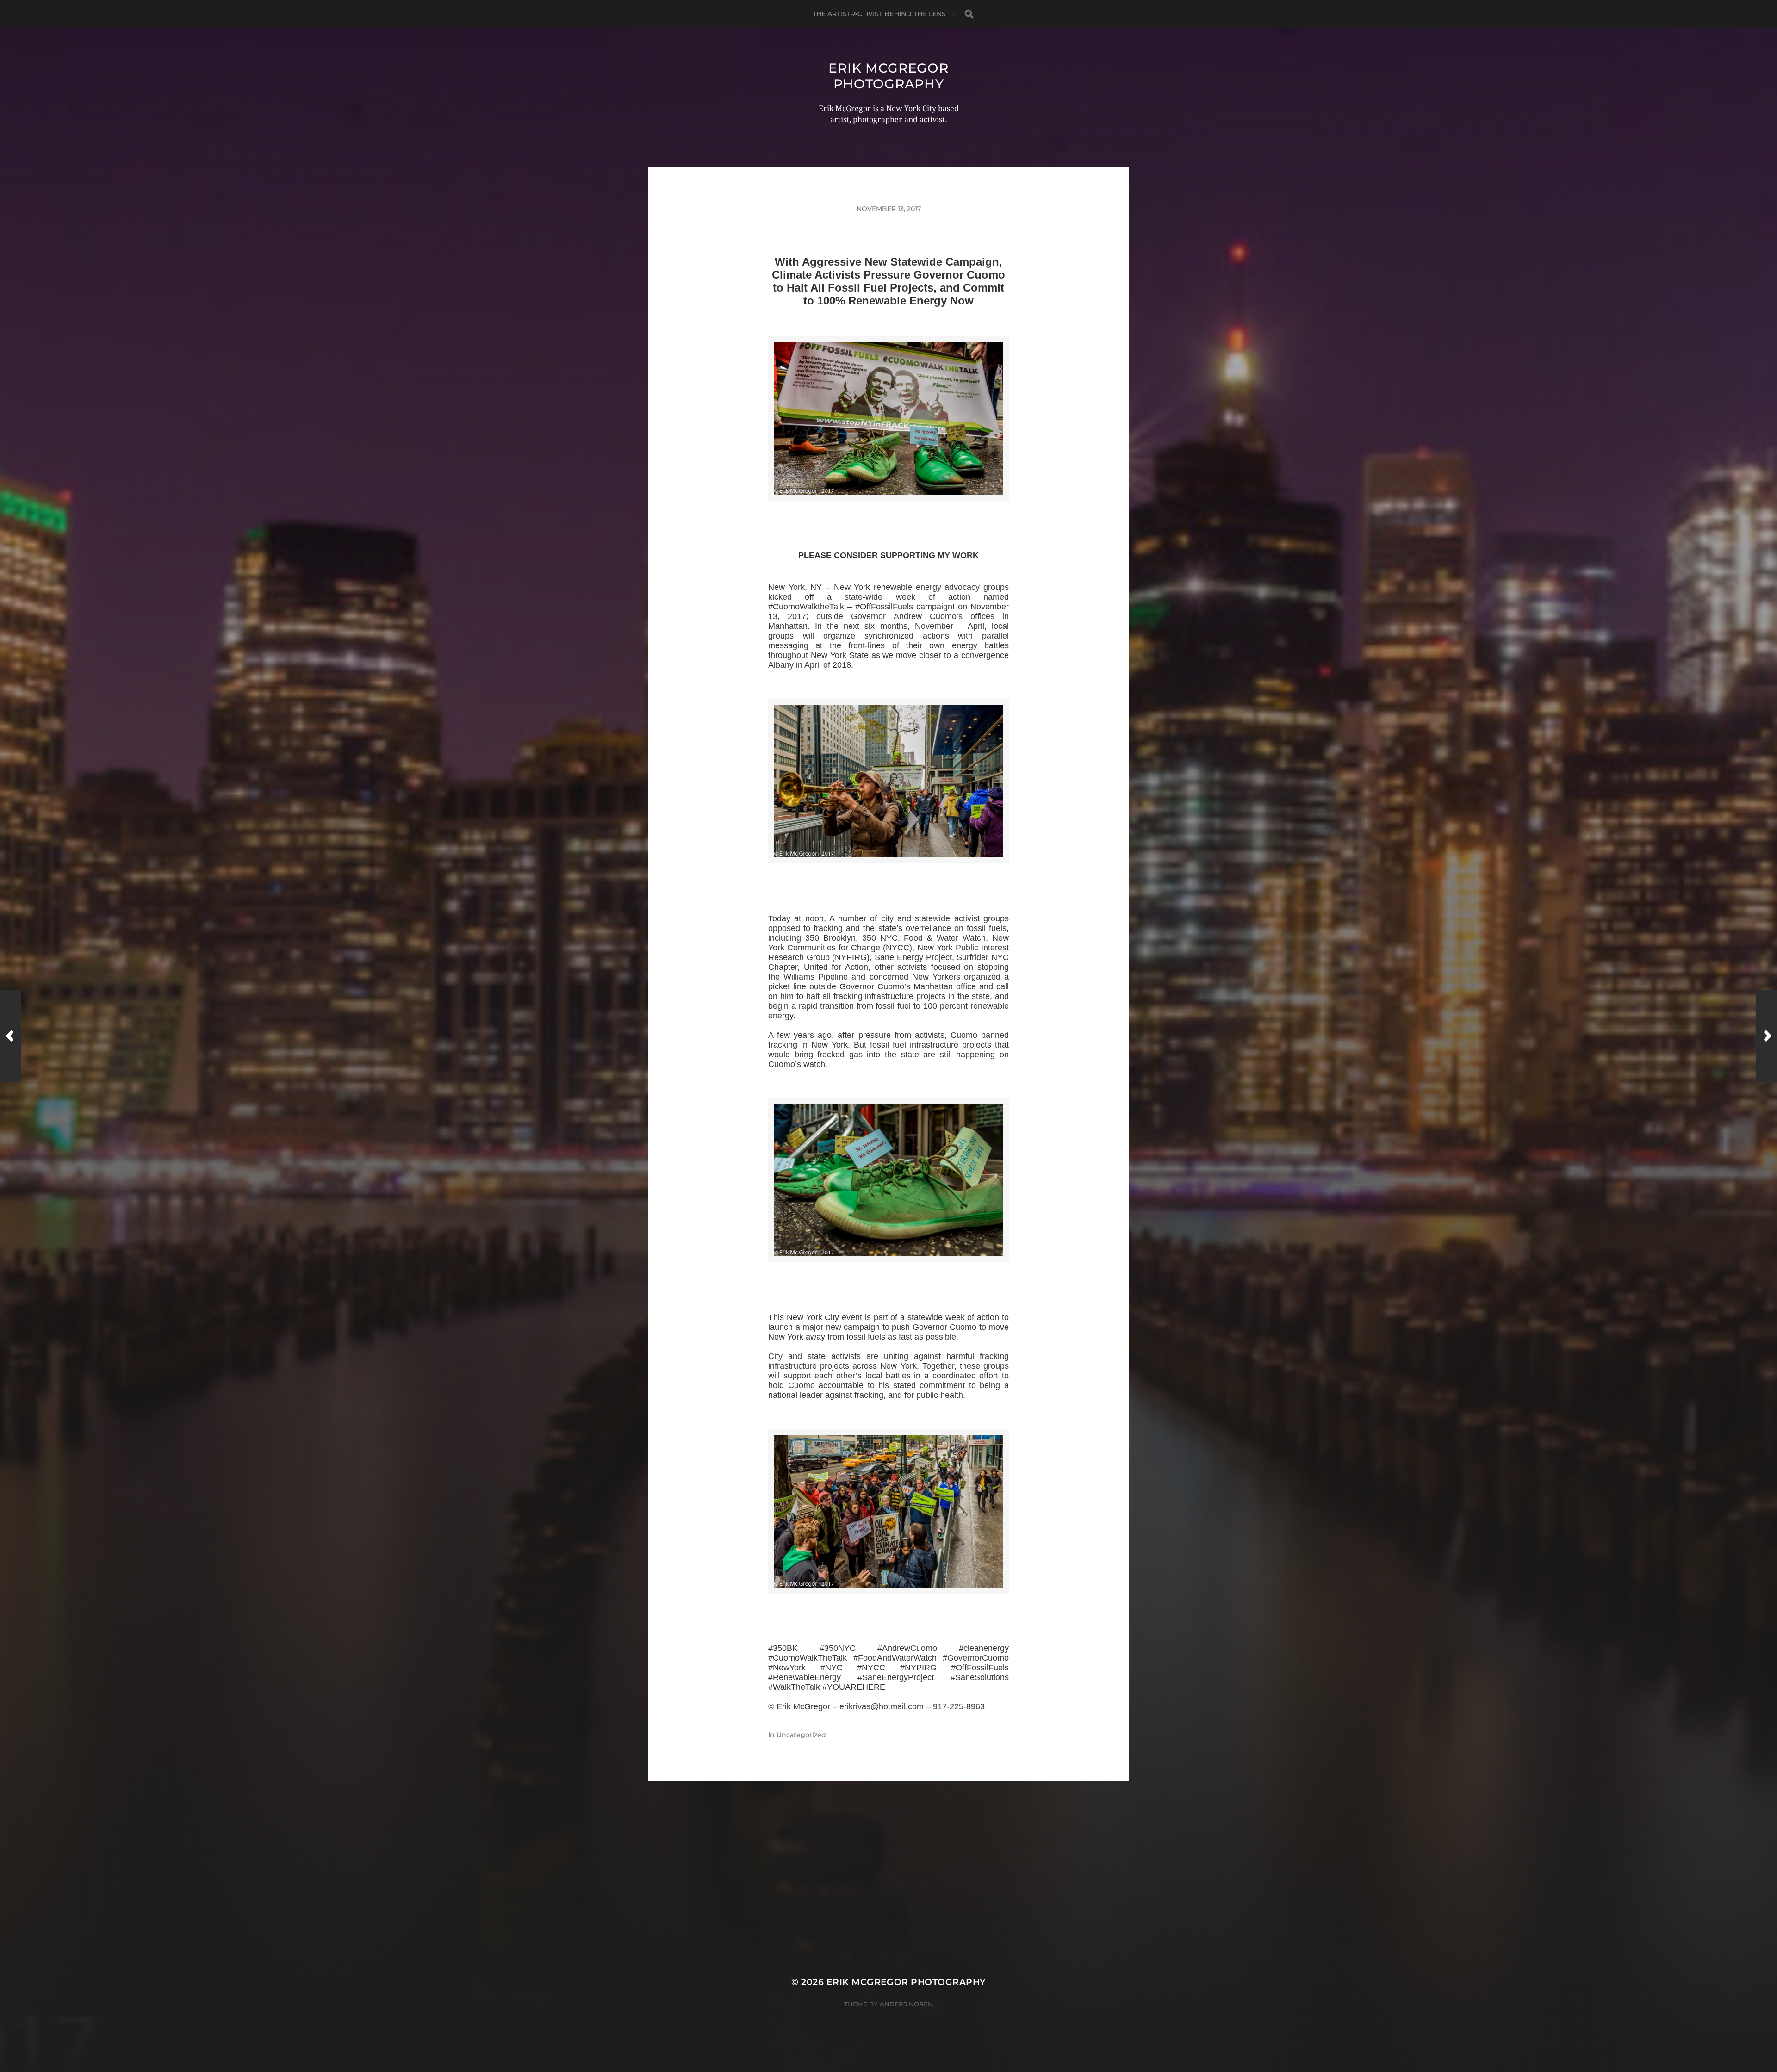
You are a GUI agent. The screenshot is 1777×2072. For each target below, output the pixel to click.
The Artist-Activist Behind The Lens (879, 14)
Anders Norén (906, 2004)
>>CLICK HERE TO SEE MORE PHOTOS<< (888, 512)
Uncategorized (801, 1735)
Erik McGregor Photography (888, 76)
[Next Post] (1767, 1036)
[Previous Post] (10, 1036)
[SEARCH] (969, 14)
